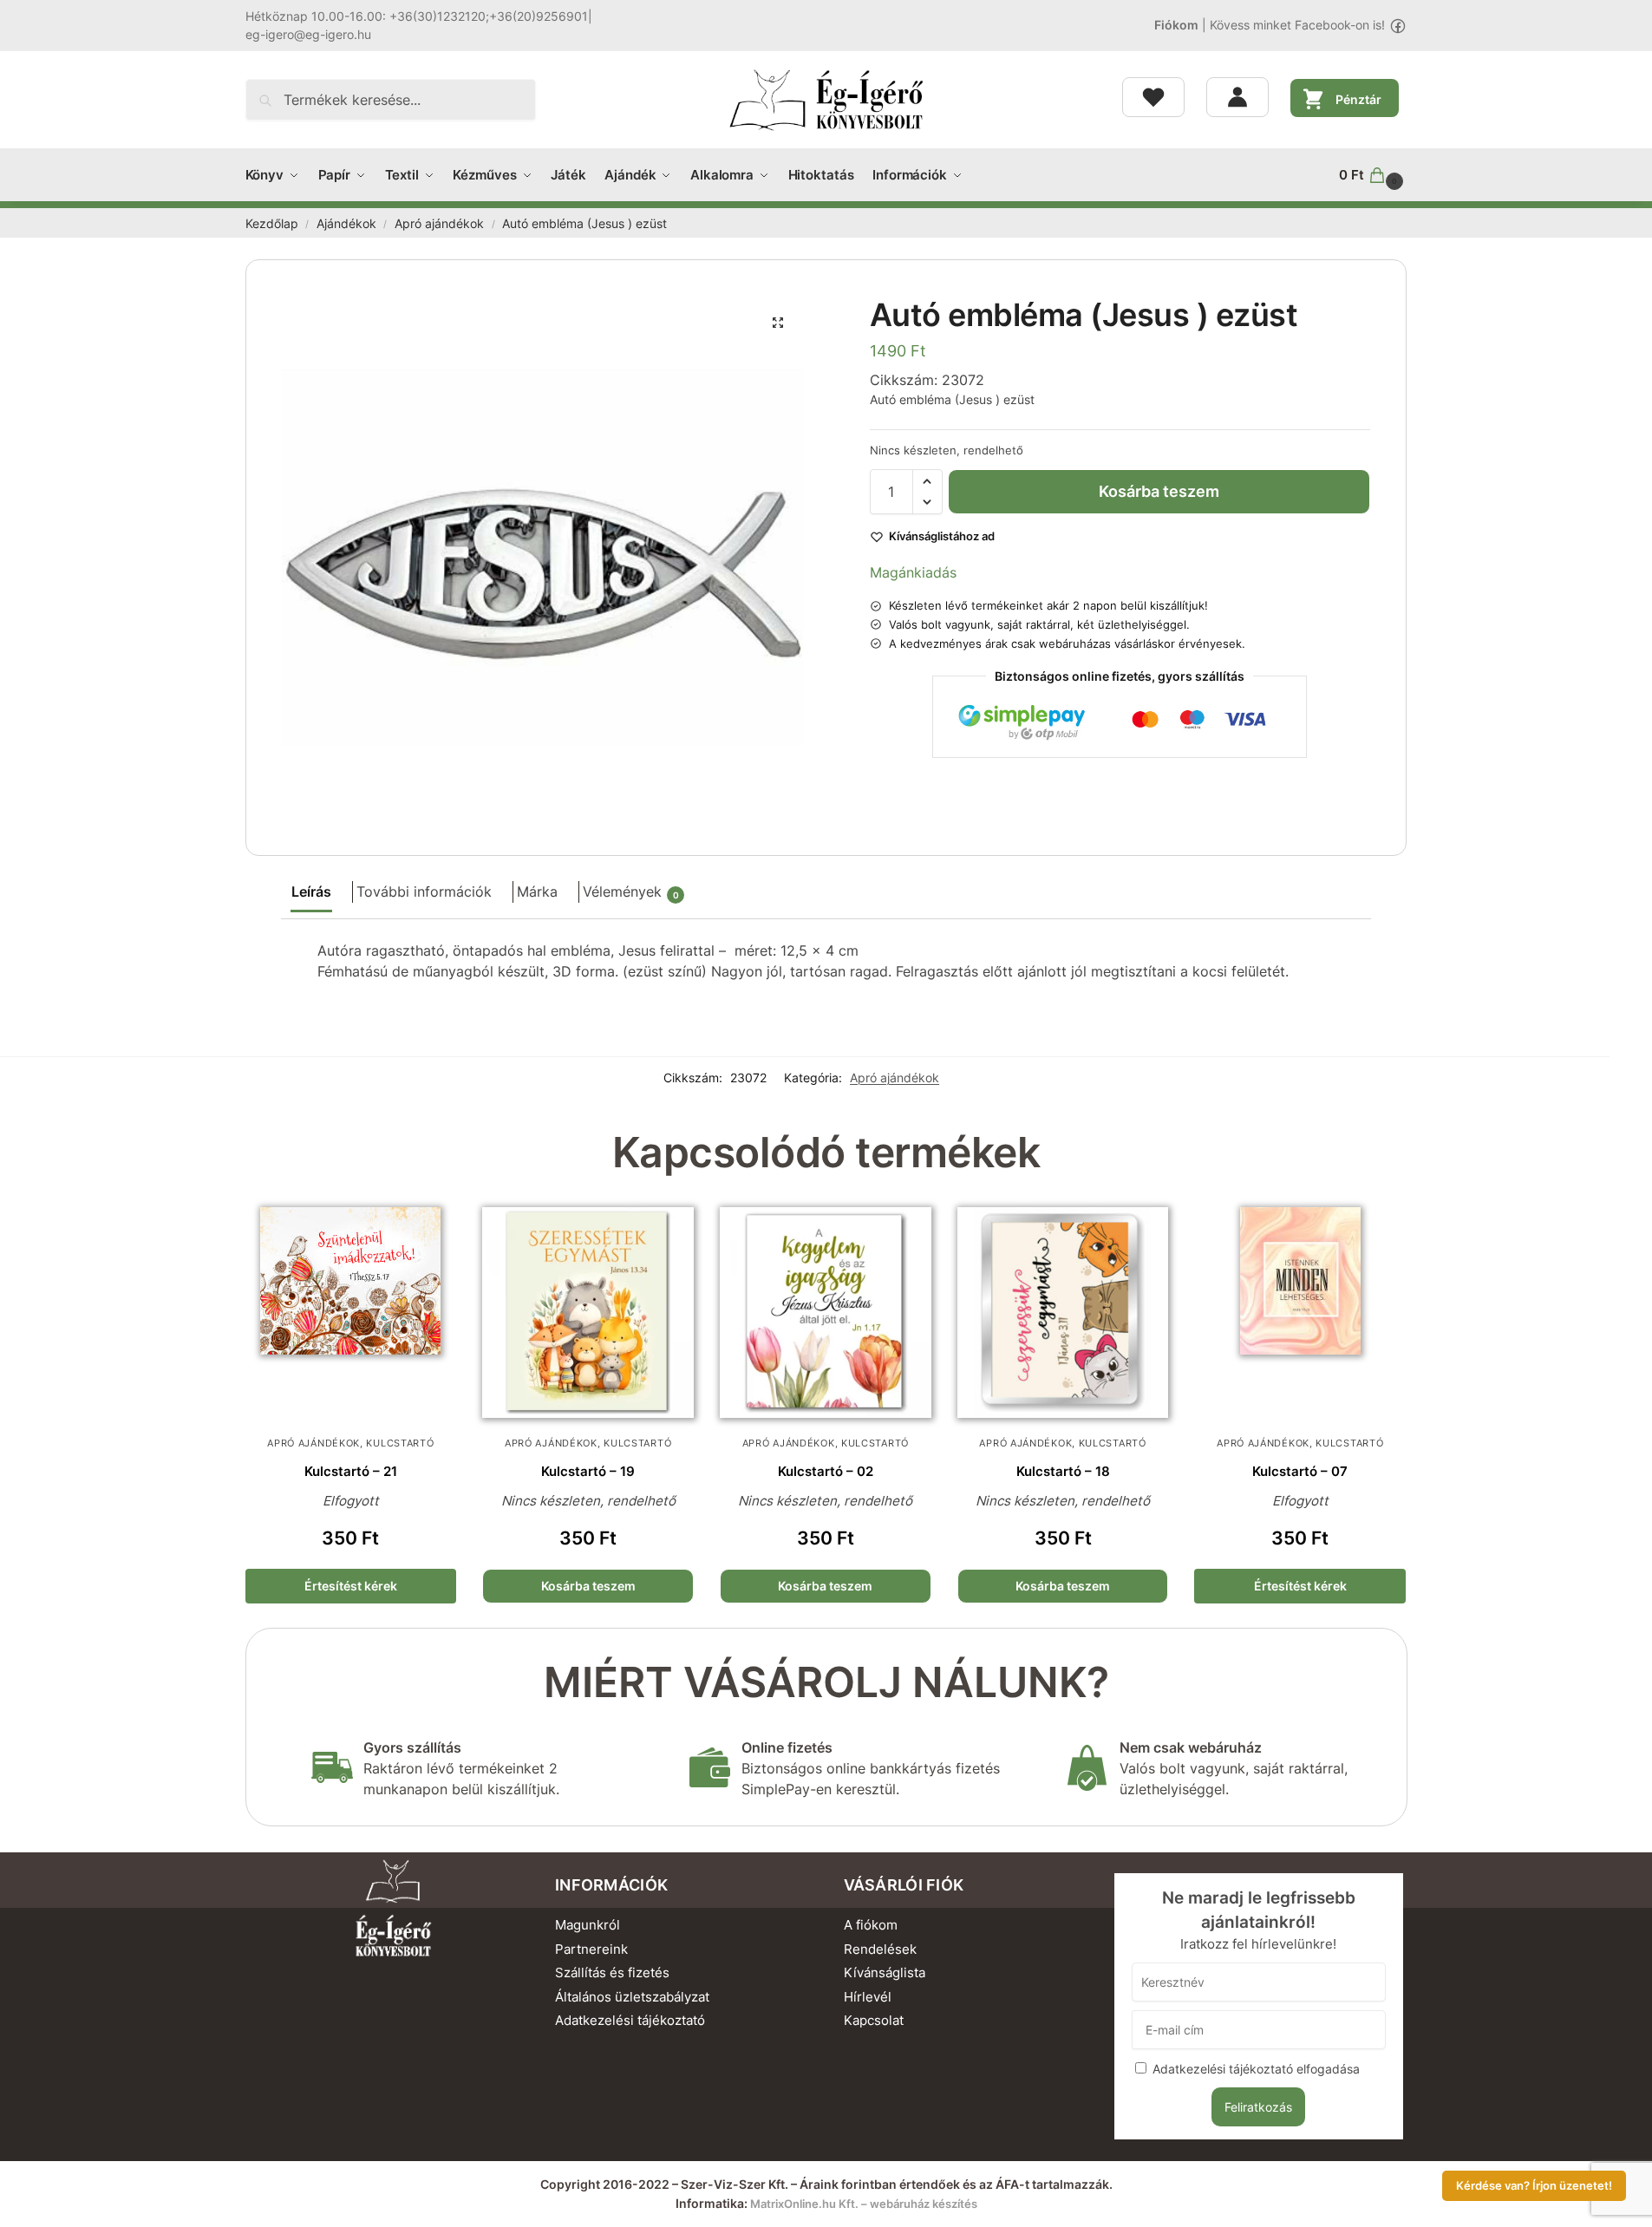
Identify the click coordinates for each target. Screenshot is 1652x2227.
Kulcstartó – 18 (1063, 1471)
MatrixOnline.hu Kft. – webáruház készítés (864, 2204)
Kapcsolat (874, 2020)
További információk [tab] (424, 891)
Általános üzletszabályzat (632, 1997)
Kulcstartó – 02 (826, 1471)
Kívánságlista (885, 1972)
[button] (1373, 175)
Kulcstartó (400, 1443)
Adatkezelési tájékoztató (630, 2020)
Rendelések (880, 1949)
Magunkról (588, 1925)
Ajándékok (346, 224)
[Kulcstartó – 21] (351, 1313)
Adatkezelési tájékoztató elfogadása (1256, 2069)
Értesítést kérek (351, 1586)
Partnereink (591, 1949)
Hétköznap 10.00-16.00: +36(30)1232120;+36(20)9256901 (417, 16)
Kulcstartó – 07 (1300, 1471)
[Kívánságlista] (1153, 97)
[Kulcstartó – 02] (826, 1313)
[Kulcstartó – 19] (588, 1313)
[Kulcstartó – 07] (1300, 1313)
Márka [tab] (537, 891)
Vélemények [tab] (631, 891)
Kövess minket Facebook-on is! (1297, 25)
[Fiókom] (1237, 97)
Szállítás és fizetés (612, 1972)
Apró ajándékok (439, 224)
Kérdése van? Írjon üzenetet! (1534, 2186)
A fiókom (871, 1925)
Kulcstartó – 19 (588, 1471)
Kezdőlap (272, 224)
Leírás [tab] (311, 891)
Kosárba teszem (1159, 491)
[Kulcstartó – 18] (1063, 1313)
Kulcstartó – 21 (351, 1471)
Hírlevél (868, 1997)
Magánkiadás (913, 572)
